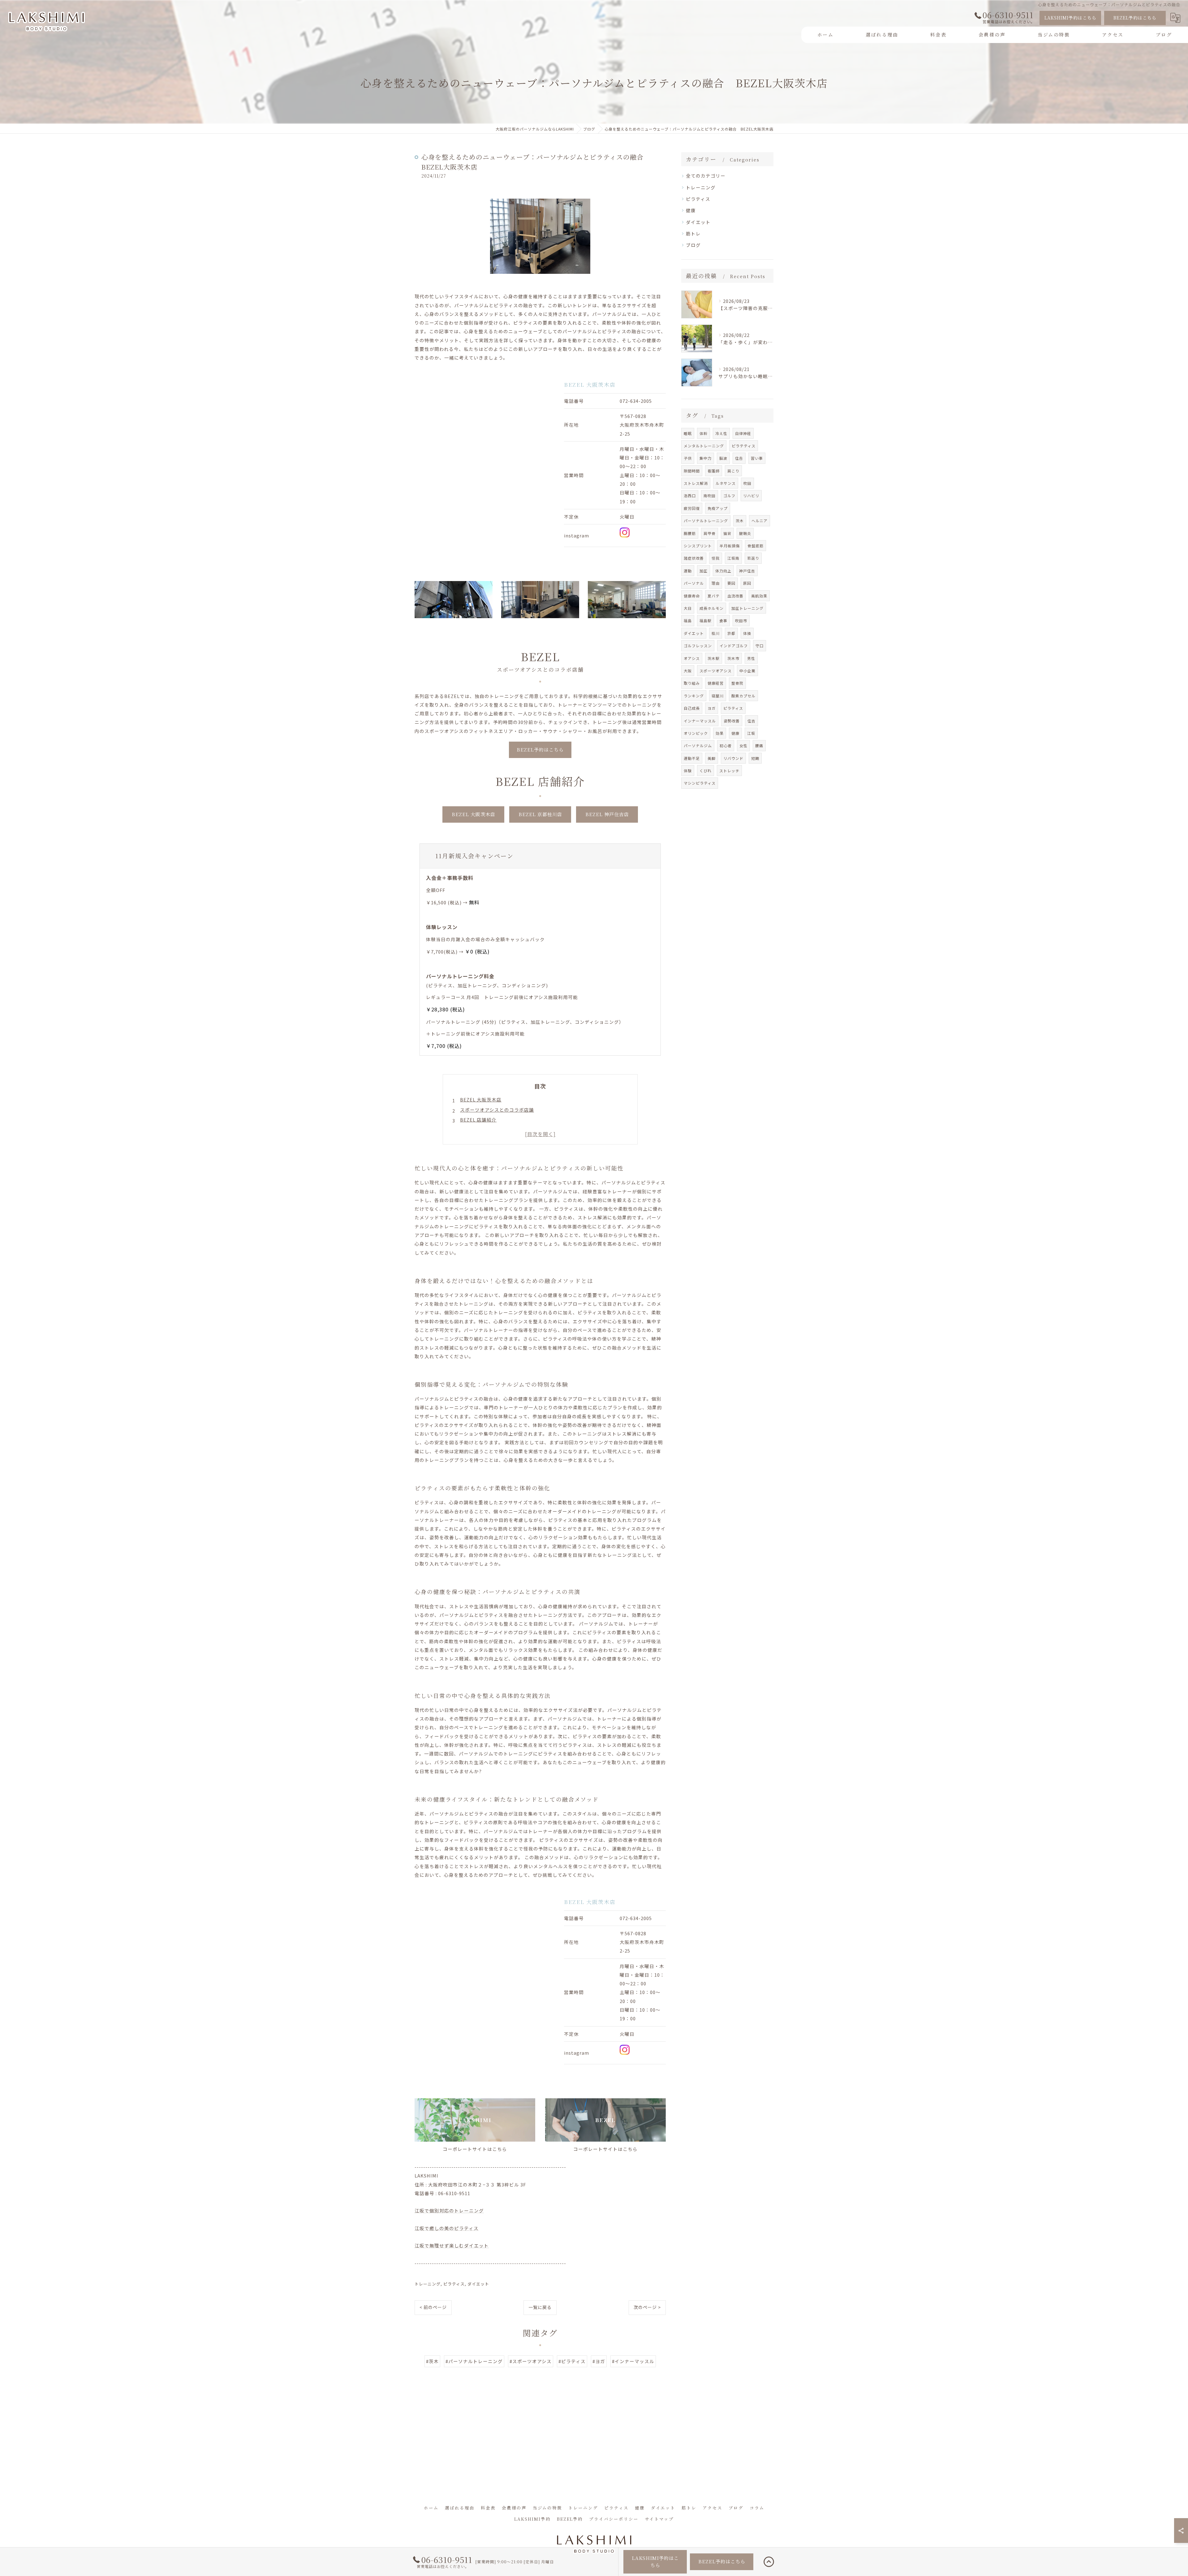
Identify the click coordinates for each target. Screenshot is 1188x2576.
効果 (720, 733)
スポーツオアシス (716, 671)
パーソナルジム (698, 745)
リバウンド (733, 758)
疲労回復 (692, 508)
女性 (743, 745)
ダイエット (478, 2284)
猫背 (727, 533)
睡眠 (688, 433)
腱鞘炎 (745, 533)
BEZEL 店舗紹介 (478, 1120)
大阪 (688, 671)
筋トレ (693, 233)
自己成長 (692, 708)
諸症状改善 (694, 558)
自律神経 (743, 433)
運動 (688, 571)
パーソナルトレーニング (706, 521)
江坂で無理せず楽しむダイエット (452, 2245)
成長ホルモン (712, 608)
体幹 (704, 433)
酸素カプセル (743, 696)
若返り (753, 558)
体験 (688, 771)
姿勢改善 (732, 721)
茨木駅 (714, 658)
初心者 (726, 745)
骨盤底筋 (755, 546)
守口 (760, 646)
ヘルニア (760, 521)
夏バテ (714, 596)
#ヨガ (599, 2361)
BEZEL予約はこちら (1135, 18)
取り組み (692, 683)
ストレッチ (729, 771)
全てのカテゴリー (706, 176)
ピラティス (454, 2284)
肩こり (733, 471)
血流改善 (735, 596)
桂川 (716, 633)
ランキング (694, 696)
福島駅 (706, 620)
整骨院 (737, 683)
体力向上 (723, 571)
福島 (688, 620)
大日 (688, 608)
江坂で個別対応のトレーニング (449, 2210)
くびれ (706, 771)
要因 (731, 583)
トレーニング (428, 2284)
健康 (691, 210)
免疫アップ (718, 508)
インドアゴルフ (734, 646)
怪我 (716, 558)
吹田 (747, 483)
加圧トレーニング (747, 608)
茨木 (740, 521)
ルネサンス (726, 483)
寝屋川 (718, 696)
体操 (747, 633)
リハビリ (751, 495)
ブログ (693, 245)
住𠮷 (739, 458)
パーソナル (694, 583)
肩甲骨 (710, 533)
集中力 (706, 458)
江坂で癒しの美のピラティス (447, 2228)
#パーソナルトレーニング (474, 2361)
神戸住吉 (747, 571)
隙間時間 (692, 471)
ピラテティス (744, 446)
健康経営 (716, 683)
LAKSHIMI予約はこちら (1070, 18)
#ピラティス (572, 2361)
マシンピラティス (700, 783)
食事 (723, 620)
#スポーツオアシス (531, 2361)
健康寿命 (692, 596)
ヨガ (712, 708)
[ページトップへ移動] (769, 2562)
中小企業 (747, 671)
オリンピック (696, 733)
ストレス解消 (696, 483)
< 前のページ (433, 2307)
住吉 (751, 721)
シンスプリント (698, 546)
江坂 (751, 733)
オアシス (692, 658)
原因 (747, 583)
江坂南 (733, 558)
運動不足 (692, 758)
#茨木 (432, 2361)
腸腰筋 (690, 533)
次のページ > (647, 2307)
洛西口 (690, 495)
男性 (751, 658)
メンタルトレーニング (704, 446)
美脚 (712, 758)
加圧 (704, 571)
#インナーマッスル (633, 2361)
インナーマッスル (700, 721)
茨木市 (733, 658)
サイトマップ (659, 2519)
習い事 (757, 458)
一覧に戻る (540, 2307)
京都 (731, 633)
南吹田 (710, 495)
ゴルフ (729, 495)
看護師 (714, 471)
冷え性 (721, 433)
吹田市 (741, 620)
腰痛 (759, 745)
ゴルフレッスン (698, 646)
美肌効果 (759, 596)
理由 (716, 583)
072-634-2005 (636, 401)
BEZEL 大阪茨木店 (481, 1099)
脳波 (723, 458)
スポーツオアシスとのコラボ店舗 (497, 1110)
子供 (688, 458)
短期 (755, 758)
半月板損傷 (730, 546)
